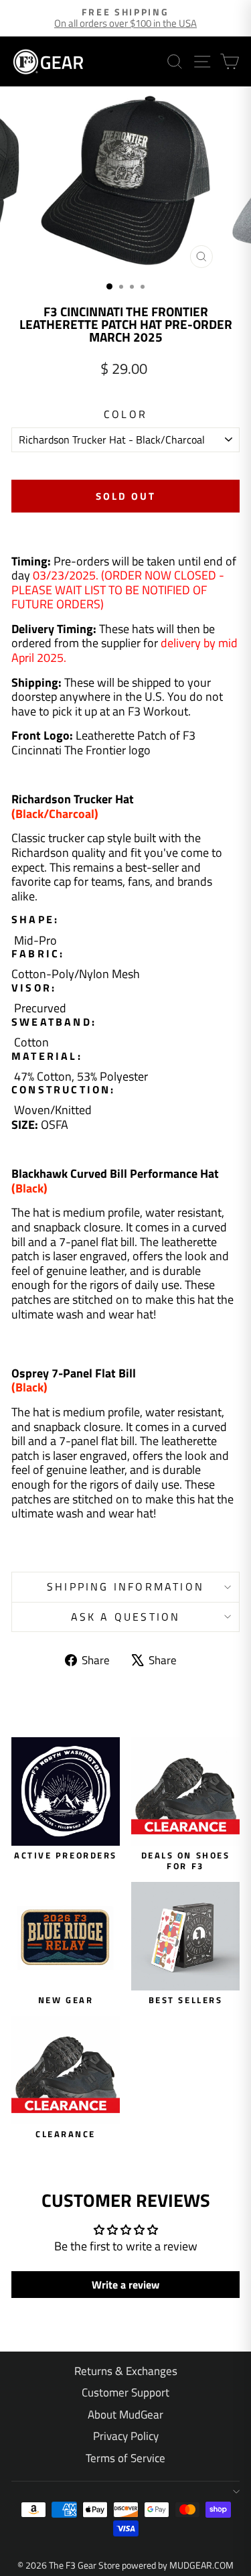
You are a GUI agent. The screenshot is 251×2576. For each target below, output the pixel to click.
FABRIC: (40, 954)
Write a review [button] (125, 2285)
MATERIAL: (47, 1056)
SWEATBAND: (54, 1022)
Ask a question (126, 1617)
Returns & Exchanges (126, 2371)
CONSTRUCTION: (64, 1090)
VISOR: (34, 988)
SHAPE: (35, 920)
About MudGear (125, 2415)
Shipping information (125, 1586)
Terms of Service (125, 2458)
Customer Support (125, 2392)
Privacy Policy (126, 2436)
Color (125, 414)
